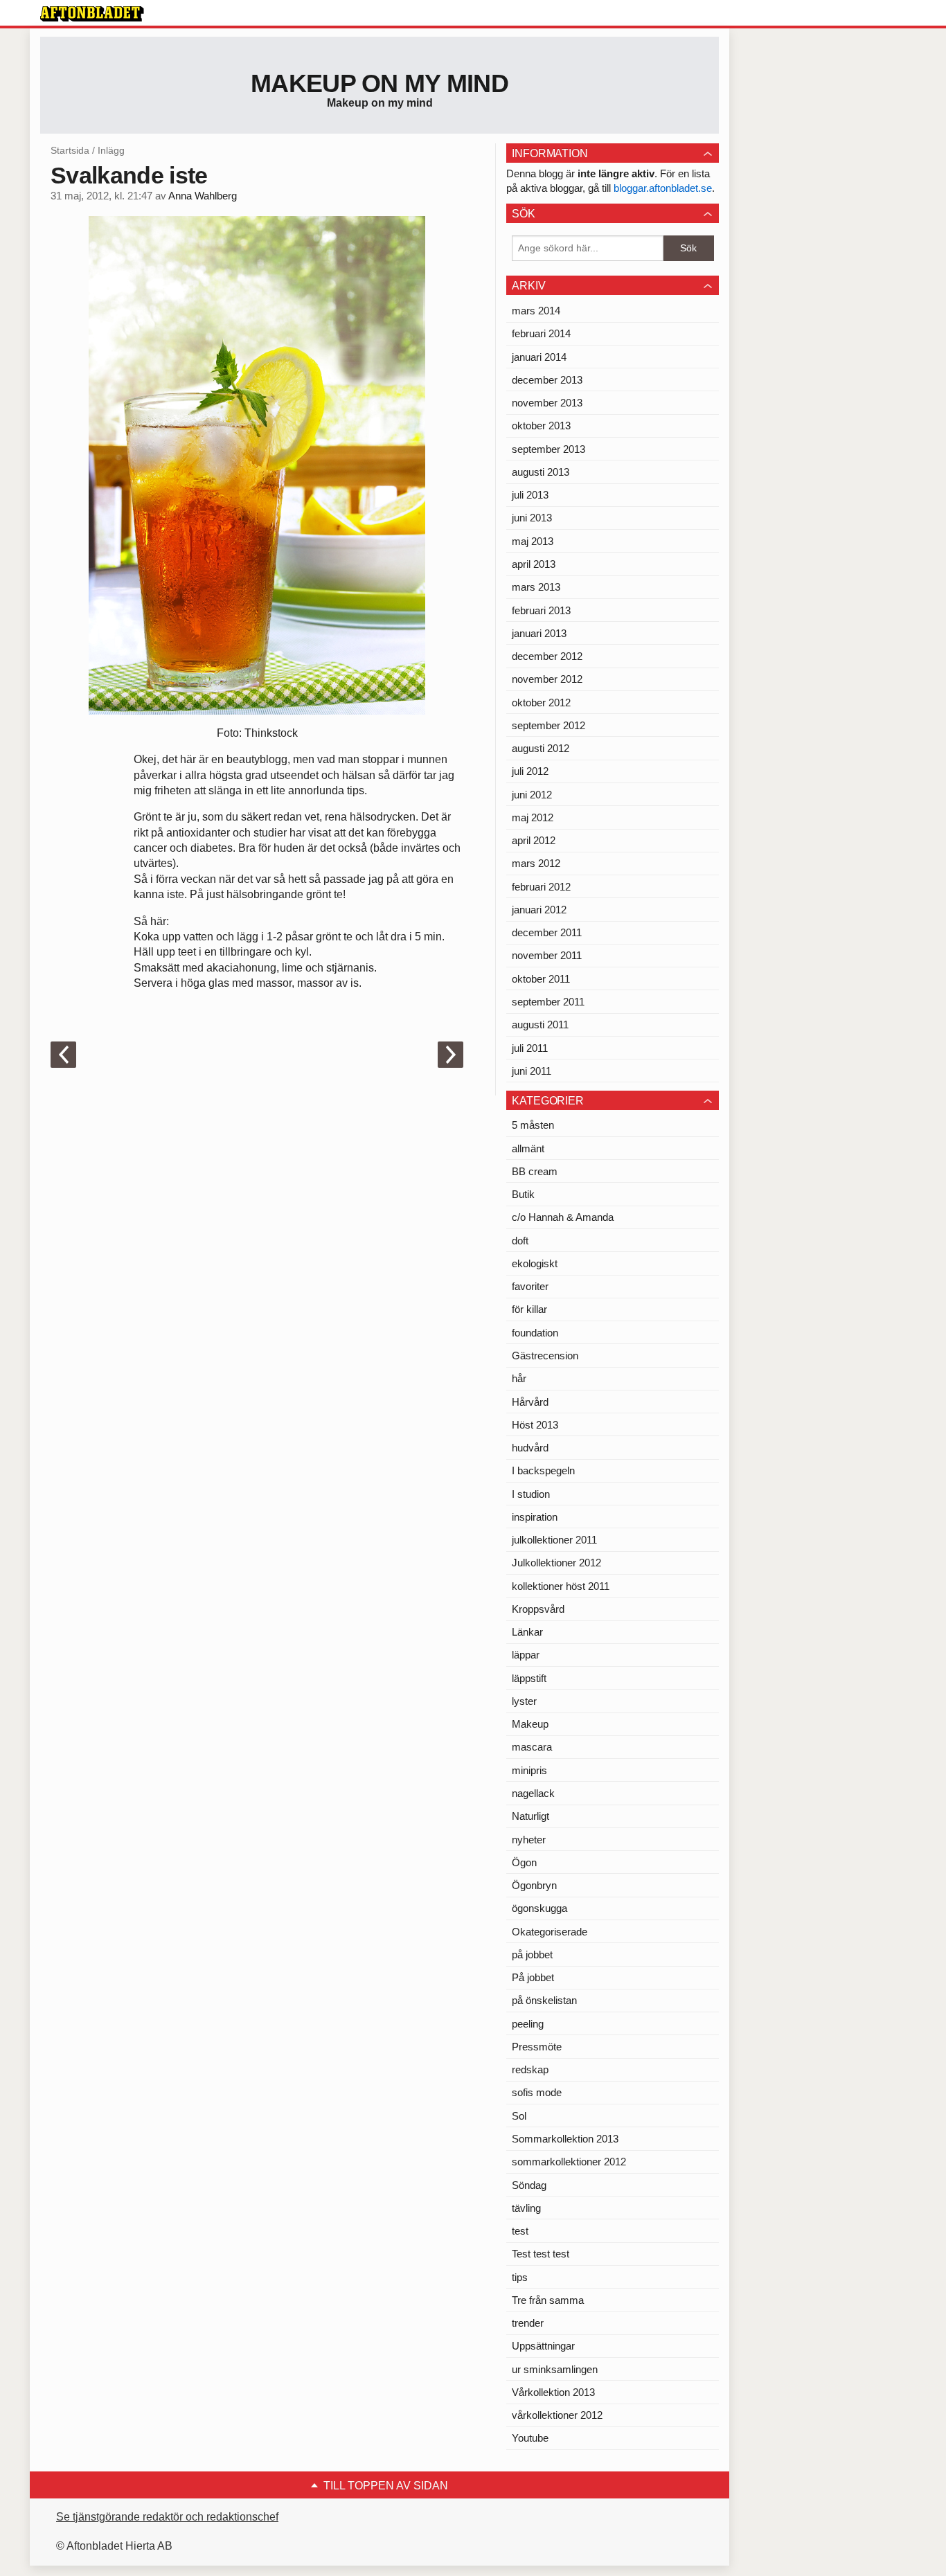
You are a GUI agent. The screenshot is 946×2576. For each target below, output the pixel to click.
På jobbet (533, 1977)
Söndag (529, 2185)
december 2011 (547, 932)
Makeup (530, 1724)
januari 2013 (539, 633)
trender (528, 2323)
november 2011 (547, 955)
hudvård (530, 1448)
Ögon (524, 1862)
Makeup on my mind (380, 83)
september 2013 (548, 449)
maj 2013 (533, 541)
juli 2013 (530, 495)
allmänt (528, 1148)
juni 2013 (532, 518)
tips (520, 2277)
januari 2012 (539, 910)
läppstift (529, 1678)
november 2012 (547, 679)
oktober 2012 (541, 703)
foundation (535, 1333)
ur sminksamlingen (555, 2369)
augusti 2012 (541, 748)
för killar (529, 1309)
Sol (519, 2116)
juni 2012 (532, 795)
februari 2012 (541, 887)
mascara (532, 1747)
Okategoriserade (550, 1932)
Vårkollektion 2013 (553, 2392)
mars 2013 (536, 587)
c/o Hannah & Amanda (563, 1217)
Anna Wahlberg (203, 196)
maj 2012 (533, 817)
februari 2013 (541, 610)
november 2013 (547, 403)
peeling (528, 2024)
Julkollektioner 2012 (556, 1563)
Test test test (541, 2254)
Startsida (70, 150)
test (520, 2231)
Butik (523, 1194)
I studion (531, 1494)
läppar (526, 1655)
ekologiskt (535, 1263)
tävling (526, 2208)
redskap (530, 2069)
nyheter (529, 1840)
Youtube (530, 2438)
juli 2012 (530, 771)
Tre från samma (548, 2300)
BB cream (535, 1171)
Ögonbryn (534, 1885)
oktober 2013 (541, 426)
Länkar (527, 1632)
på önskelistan (544, 2000)
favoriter (530, 1286)
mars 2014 (536, 311)
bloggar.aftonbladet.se (663, 188)
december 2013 (547, 380)
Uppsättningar (543, 2346)
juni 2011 (532, 1071)
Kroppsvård (538, 1609)
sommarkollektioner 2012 (569, 2162)
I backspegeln (543, 1470)
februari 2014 (541, 333)
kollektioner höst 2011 (561, 1586)
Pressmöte (537, 2047)
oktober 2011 (541, 979)
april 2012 (534, 840)
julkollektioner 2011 (554, 1540)
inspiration (535, 1517)
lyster (524, 1701)
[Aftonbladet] (92, 14)
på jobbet (532, 1955)
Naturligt (530, 1816)
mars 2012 (536, 863)
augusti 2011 (540, 1025)
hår (519, 1378)
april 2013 (534, 564)
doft (520, 1241)
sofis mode (537, 2092)
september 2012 (548, 725)
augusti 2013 (541, 472)
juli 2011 (530, 1048)
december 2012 (547, 656)
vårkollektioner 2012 (557, 2415)
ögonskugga (539, 1908)
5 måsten (533, 1125)
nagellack (533, 1793)
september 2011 (548, 1002)
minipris (529, 1770)
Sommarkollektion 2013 (565, 2139)
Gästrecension (545, 1356)
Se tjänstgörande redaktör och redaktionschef (167, 2517)
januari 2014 (539, 357)
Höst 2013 (535, 1425)
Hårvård (530, 1402)
